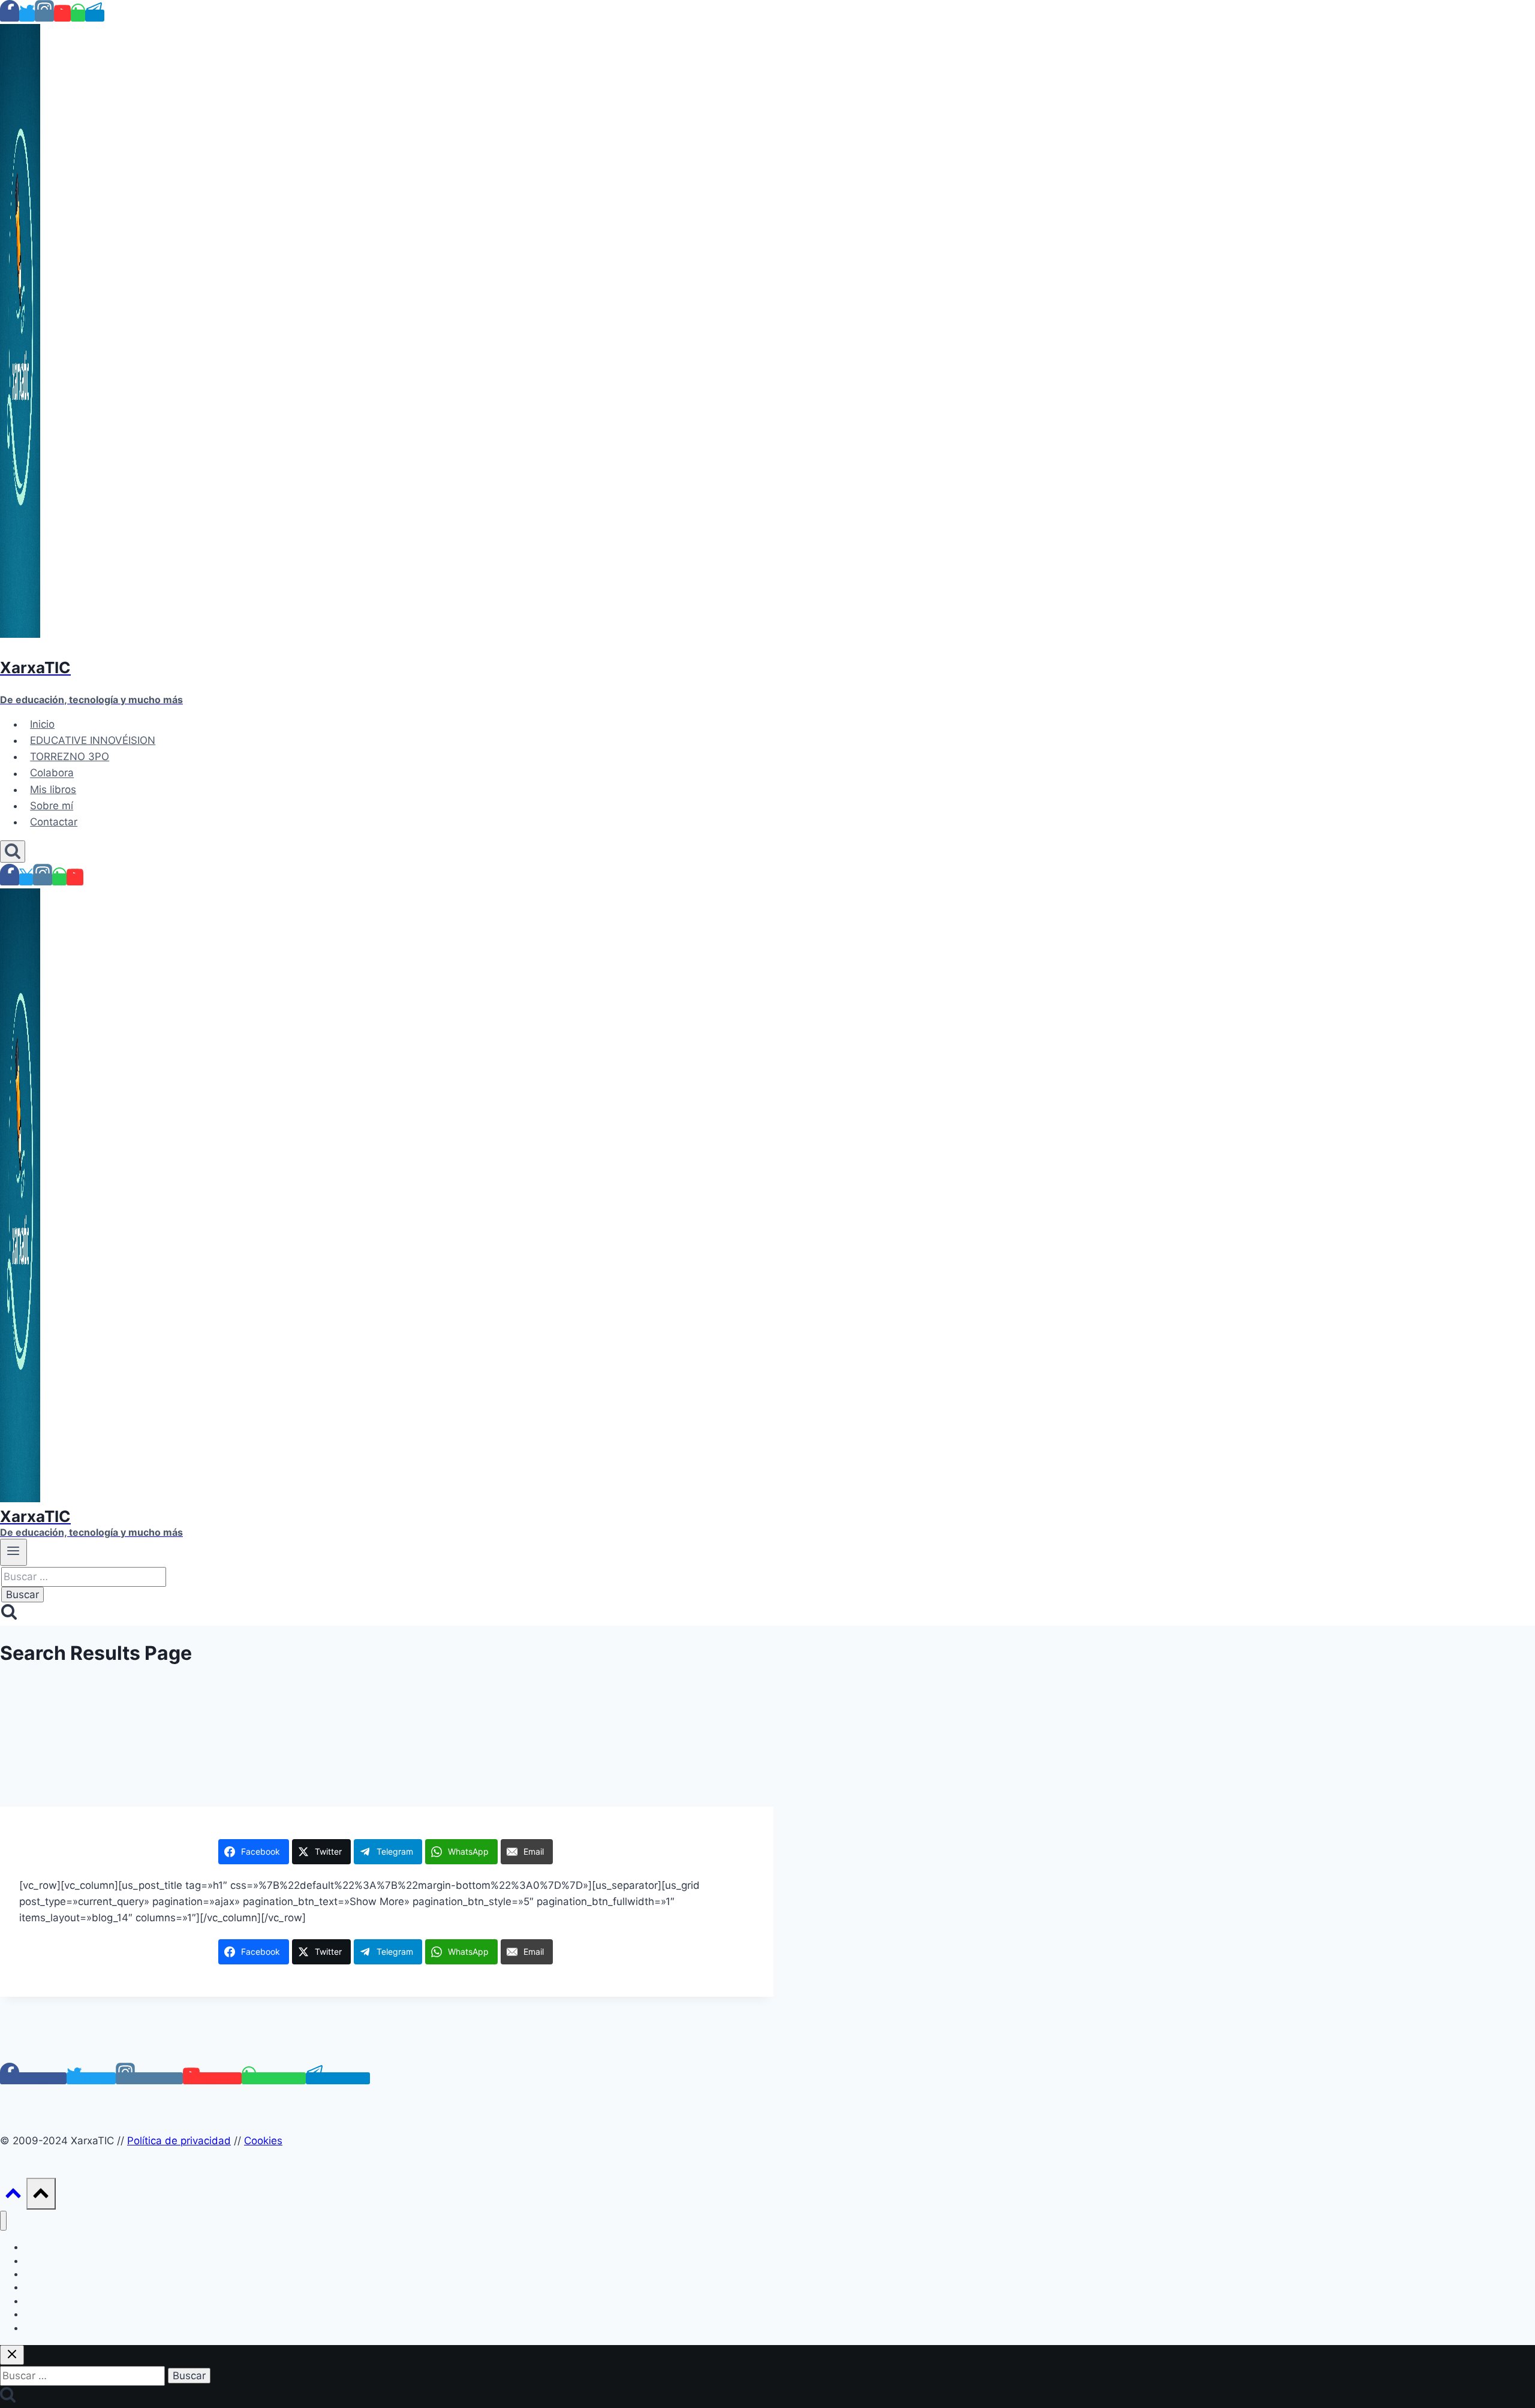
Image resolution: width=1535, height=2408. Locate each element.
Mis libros (53, 789)
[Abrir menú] (13, 1552)
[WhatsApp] (78, 16)
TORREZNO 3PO (70, 757)
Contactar (54, 822)
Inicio (42, 724)
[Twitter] (27, 16)
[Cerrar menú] (3, 2221)
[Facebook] (10, 16)
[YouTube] (62, 16)
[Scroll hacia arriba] (13, 2196)
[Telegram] (95, 16)
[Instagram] (44, 16)
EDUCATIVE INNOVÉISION (93, 740)
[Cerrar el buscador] (12, 2355)
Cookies (263, 2141)
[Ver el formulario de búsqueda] (13, 852)
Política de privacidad (179, 2141)
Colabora (52, 773)
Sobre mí (52, 806)
